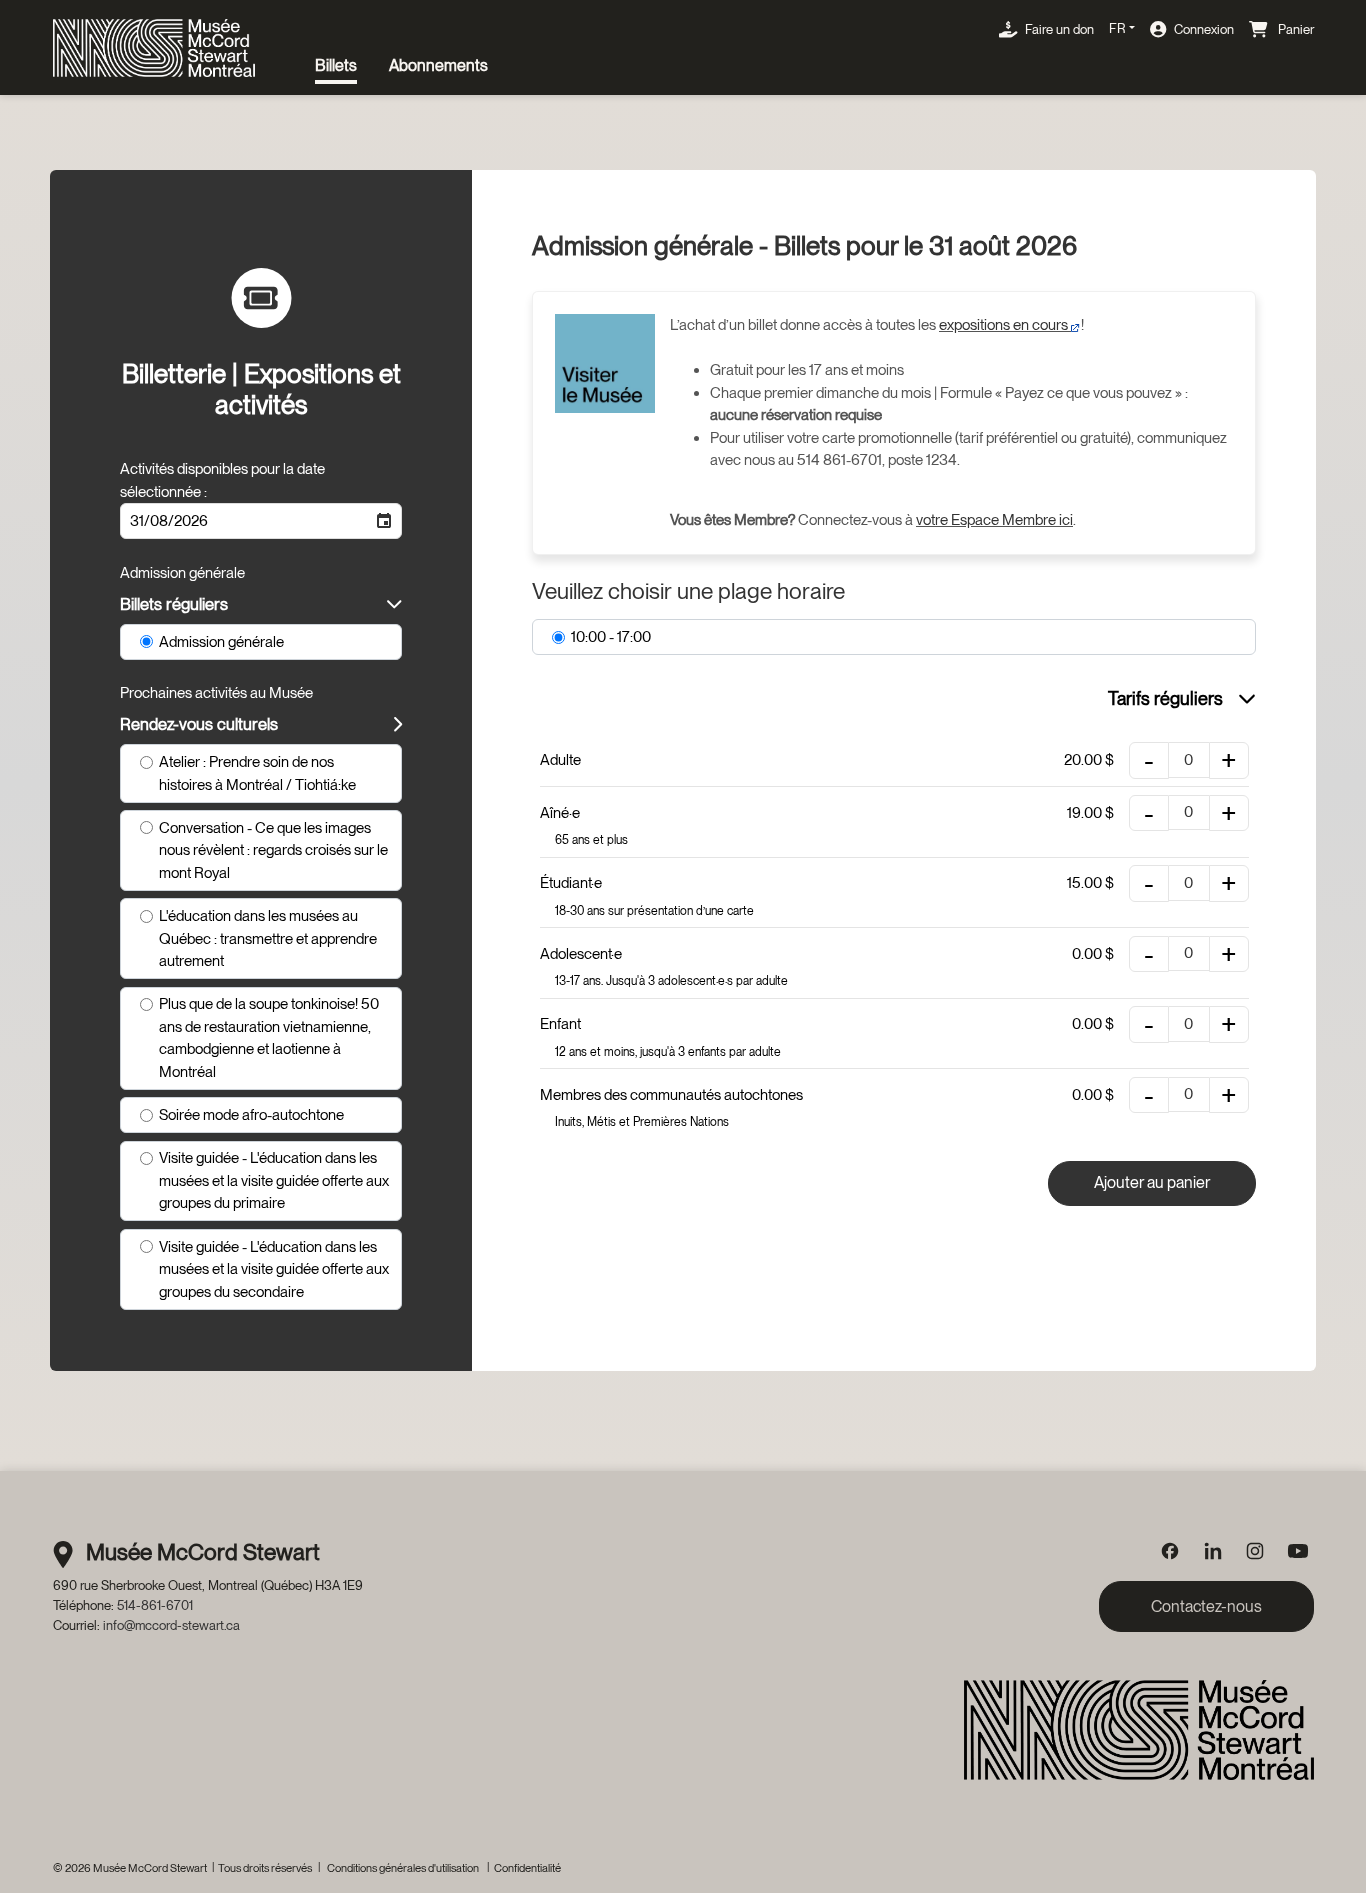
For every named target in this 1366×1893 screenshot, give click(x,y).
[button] (384, 521)
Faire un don (1059, 29)
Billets (336, 65)
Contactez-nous (1206, 1606)
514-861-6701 (155, 1605)
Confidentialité (527, 1868)
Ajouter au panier (1152, 1182)
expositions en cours (1005, 325)
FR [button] (1117, 28)
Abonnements (438, 65)
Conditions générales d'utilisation (403, 1868)
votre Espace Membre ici (994, 520)
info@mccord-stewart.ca (171, 1625)
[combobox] (244, 521)
